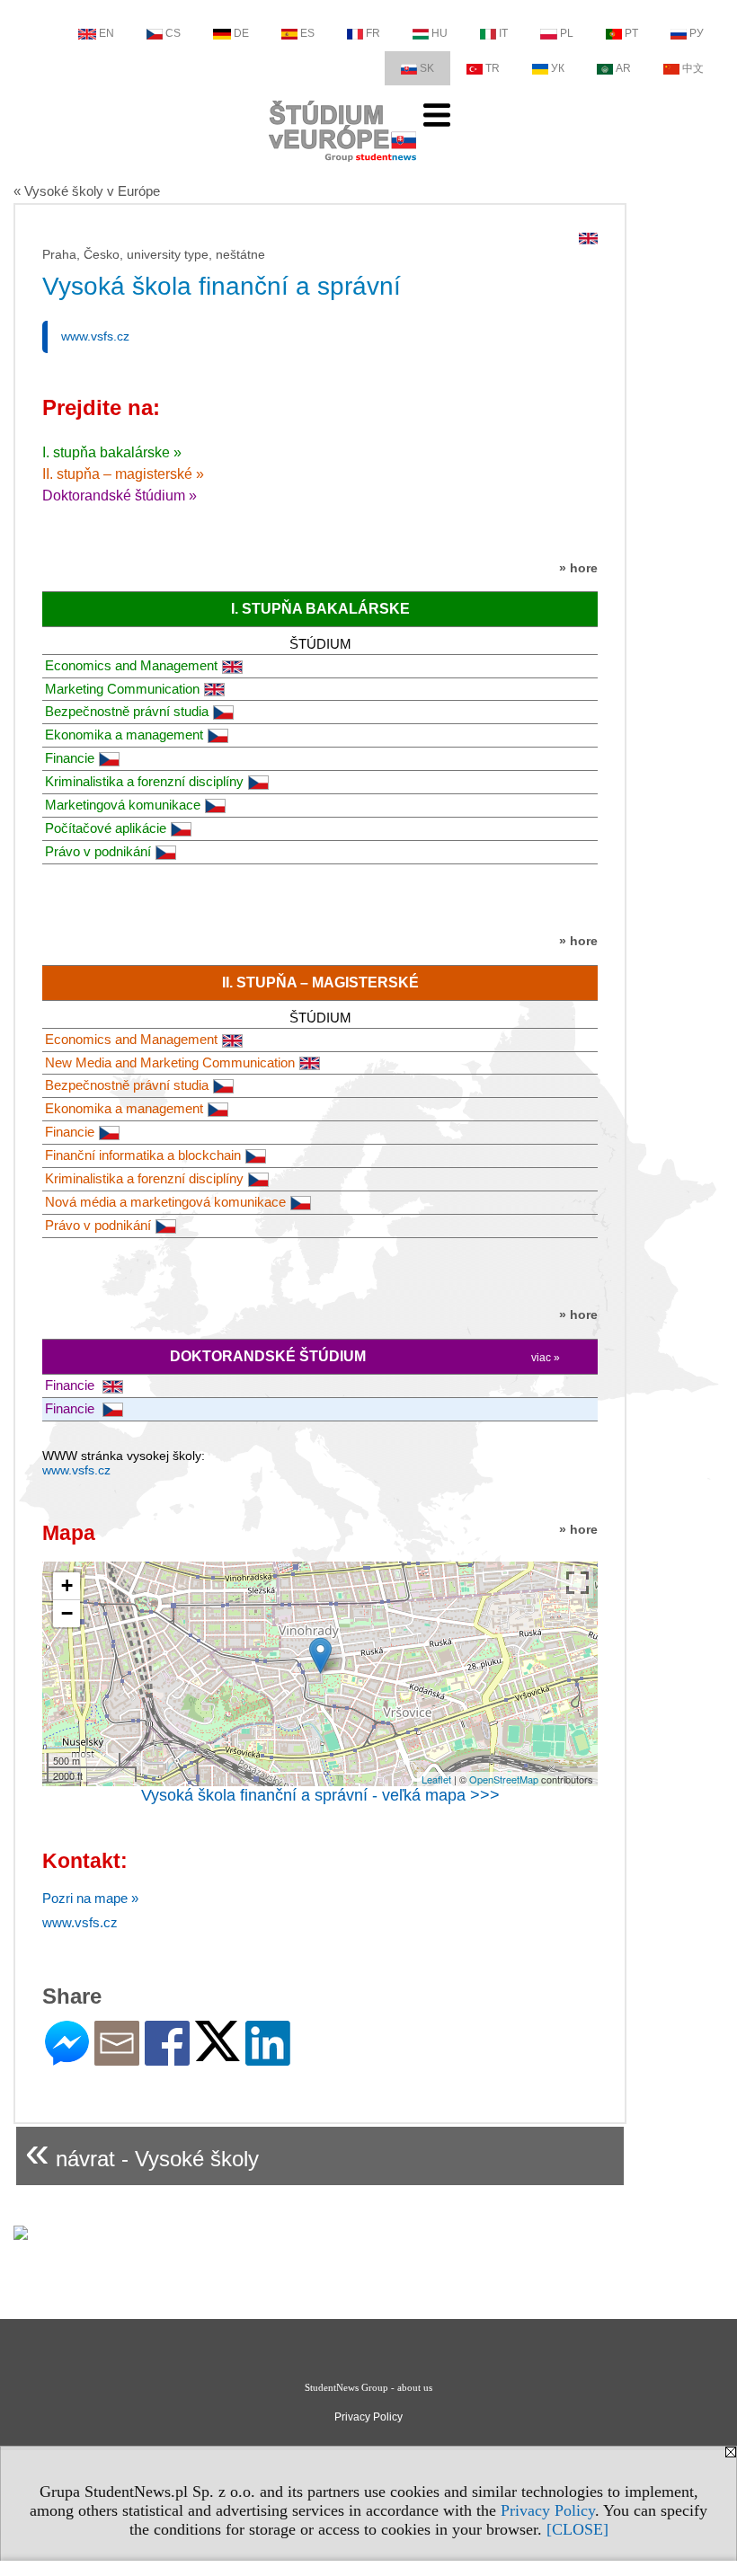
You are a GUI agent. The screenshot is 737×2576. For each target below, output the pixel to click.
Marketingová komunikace (123, 805)
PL (567, 33)
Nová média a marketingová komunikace (165, 1202)
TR (493, 68)
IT (503, 33)
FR (373, 33)
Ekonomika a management (124, 735)
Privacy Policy (548, 2510)
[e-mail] (117, 2058)
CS (173, 33)
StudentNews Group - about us (368, 2387)
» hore (578, 568)
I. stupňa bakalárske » (112, 452)
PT (631, 33)
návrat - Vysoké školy (142, 2151)
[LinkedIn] (268, 2058)
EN (107, 33)
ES (307, 33)
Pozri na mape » (90, 1898)
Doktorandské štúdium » (120, 496)
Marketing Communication (122, 689)
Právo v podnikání (98, 851)
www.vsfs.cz (95, 336)
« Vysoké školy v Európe (87, 191)
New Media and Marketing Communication (170, 1062)
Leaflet (436, 1779)
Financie (70, 758)
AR (623, 68)
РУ (697, 33)
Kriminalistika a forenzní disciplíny (144, 781)
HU (440, 33)
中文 (693, 68)
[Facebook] (167, 2058)
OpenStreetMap (504, 1779)
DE (241, 33)
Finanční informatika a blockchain (143, 1155)
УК (558, 68)
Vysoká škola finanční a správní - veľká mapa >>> (320, 1795)
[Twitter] (218, 2054)
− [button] (67, 1613)
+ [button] (67, 1585)
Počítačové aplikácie (106, 828)
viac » (546, 1358)
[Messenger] (67, 2058)
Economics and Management (131, 665)
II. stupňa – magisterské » (123, 474)
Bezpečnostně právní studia (127, 711)
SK (427, 68)
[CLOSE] (577, 2529)
